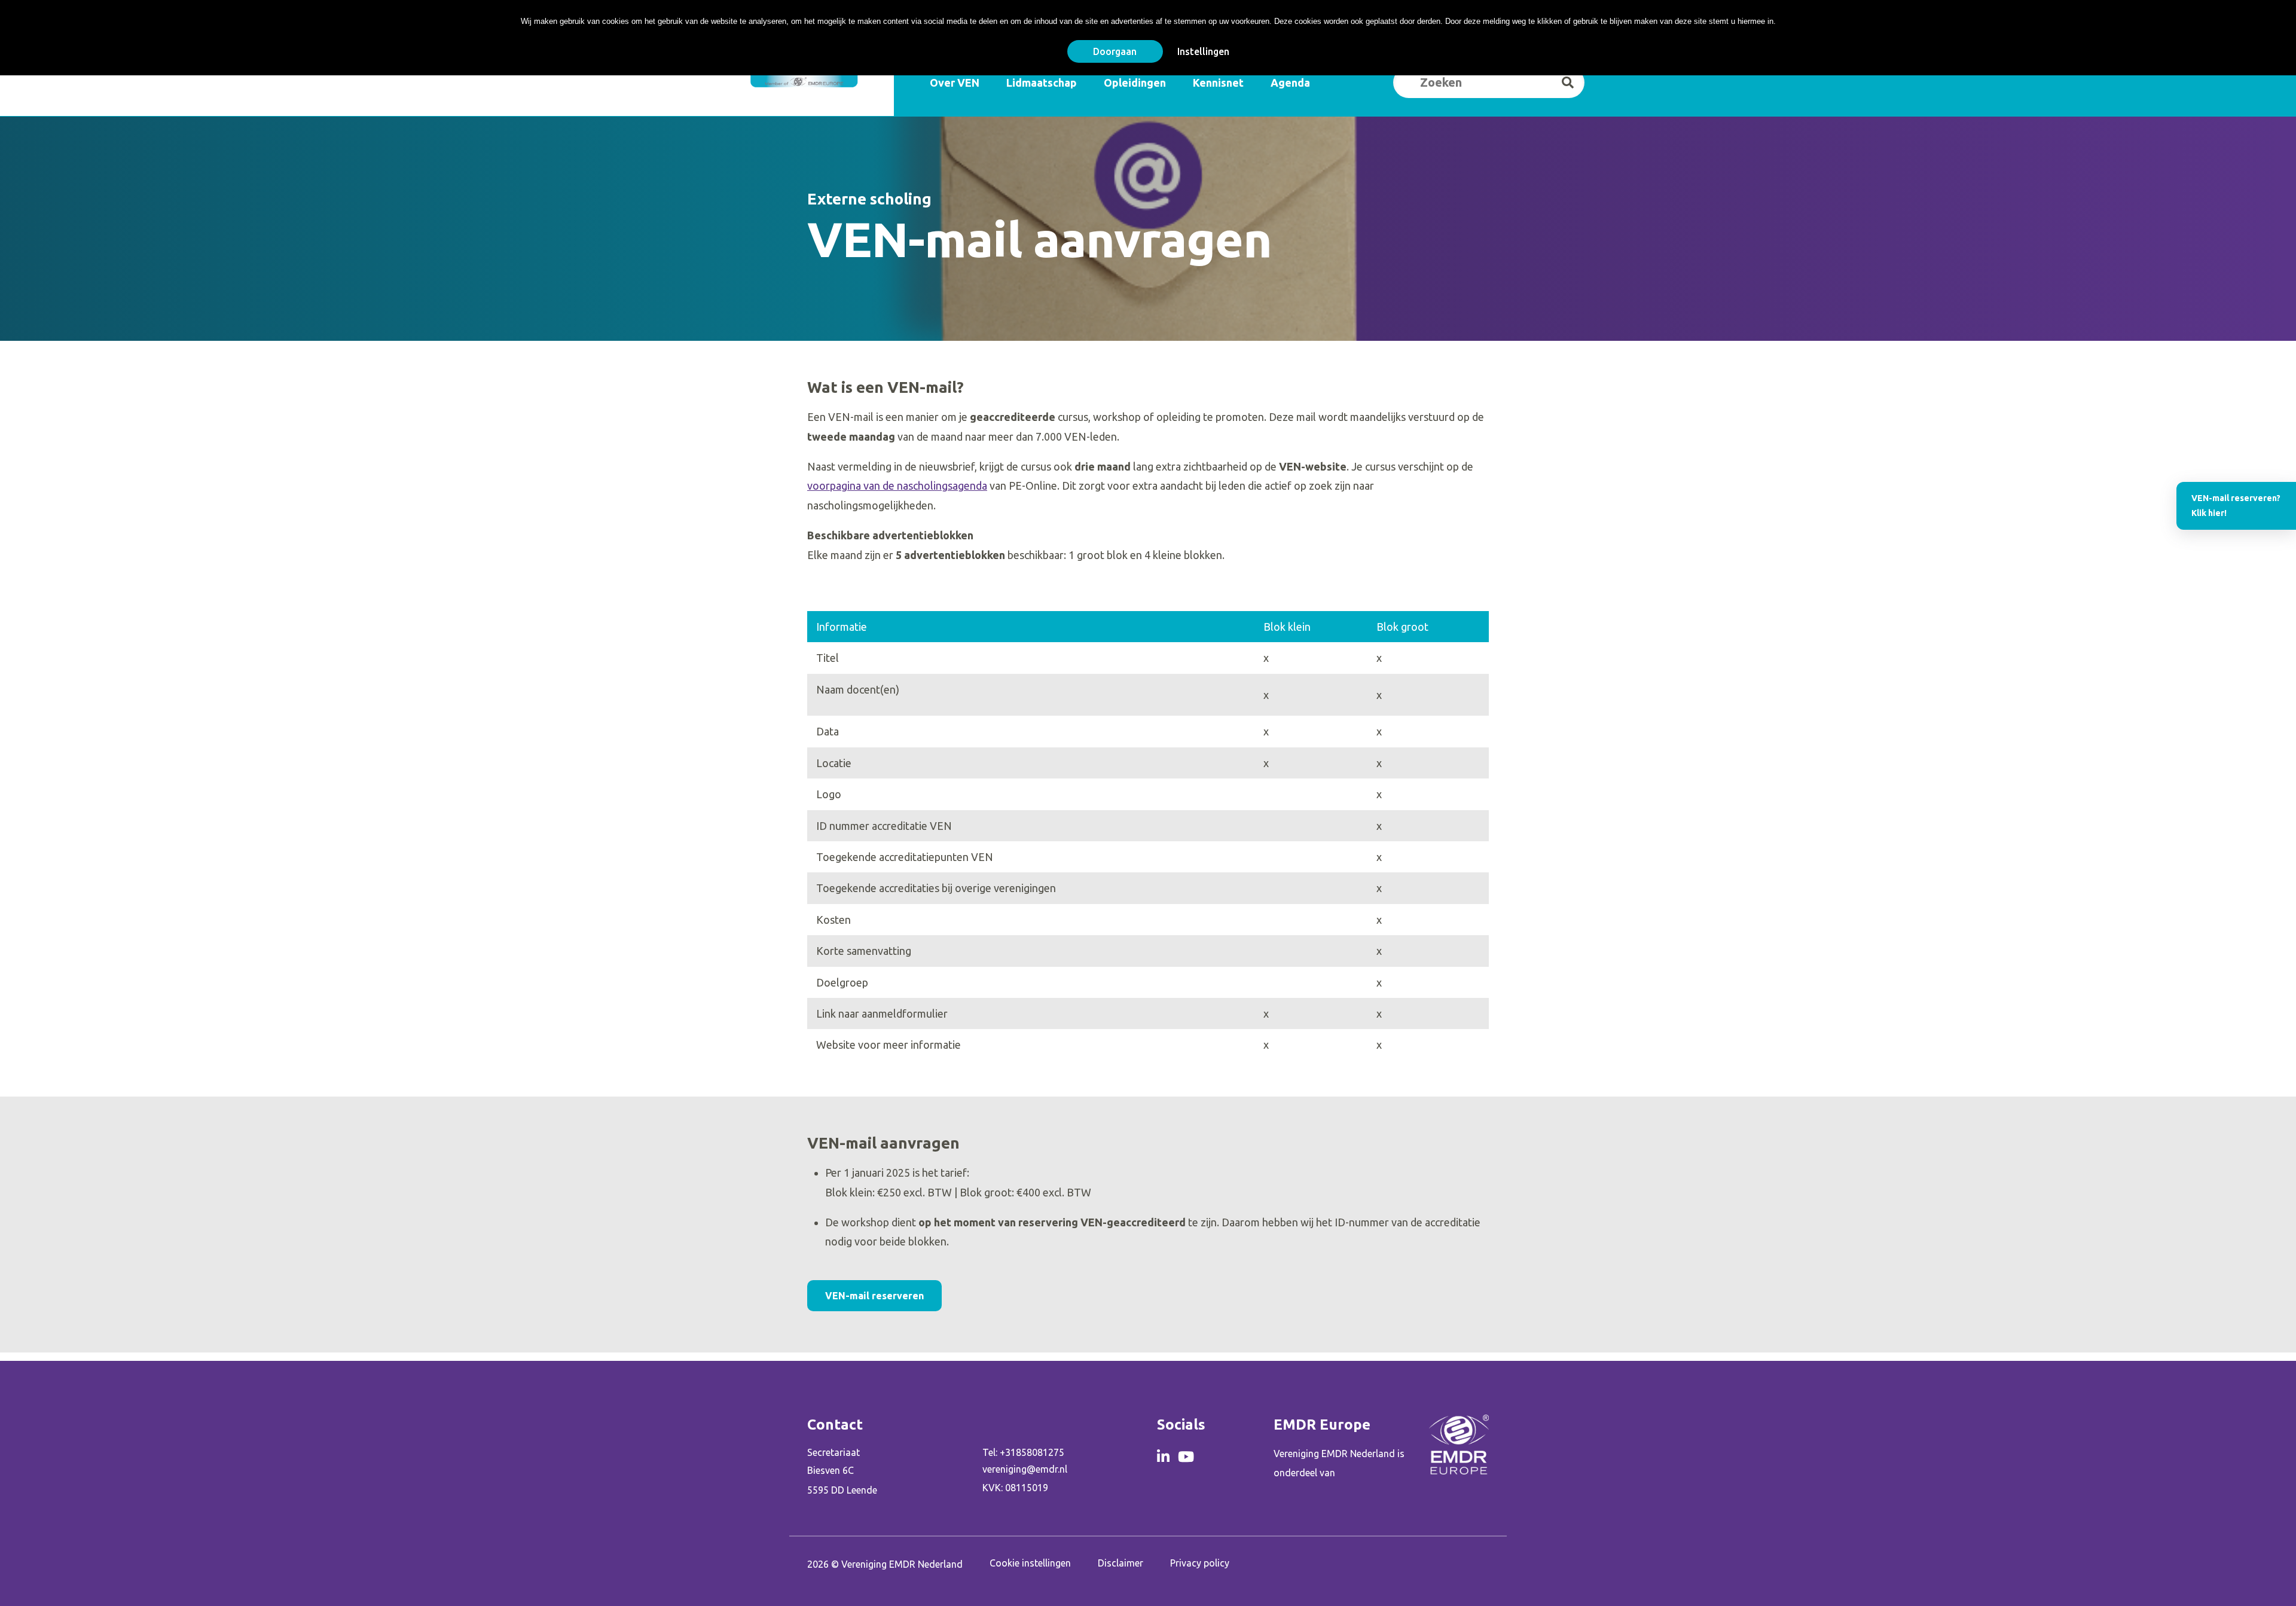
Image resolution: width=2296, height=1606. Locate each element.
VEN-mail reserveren (874, 1296)
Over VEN (955, 83)
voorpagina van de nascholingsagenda (897, 486)
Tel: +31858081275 (1023, 1452)
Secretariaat (833, 1452)
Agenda (1290, 83)
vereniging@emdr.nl (1025, 1469)
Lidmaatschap (1042, 83)
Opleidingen (1135, 83)
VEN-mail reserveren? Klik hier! (2236, 506)
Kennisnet (1218, 83)
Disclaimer (1120, 1563)
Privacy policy (1200, 1563)
